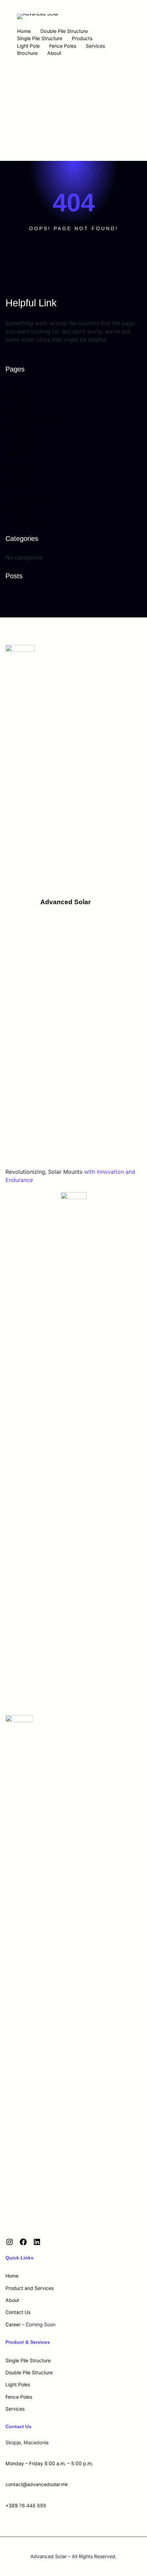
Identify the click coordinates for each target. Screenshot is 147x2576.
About (54, 53)
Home (24, 31)
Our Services (22, 465)
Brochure (27, 53)
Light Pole (28, 46)
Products (82, 38)
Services (95, 46)
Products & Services (31, 498)
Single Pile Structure (40, 38)
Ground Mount (24, 443)
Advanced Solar (65, 902)
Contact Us (20, 410)
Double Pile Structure (64, 31)
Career (13, 2324)
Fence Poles (63, 46)
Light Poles (18, 2384)
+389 (12, 2506)
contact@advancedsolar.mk (37, 2484)
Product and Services (30, 2288)
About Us (18, 399)
